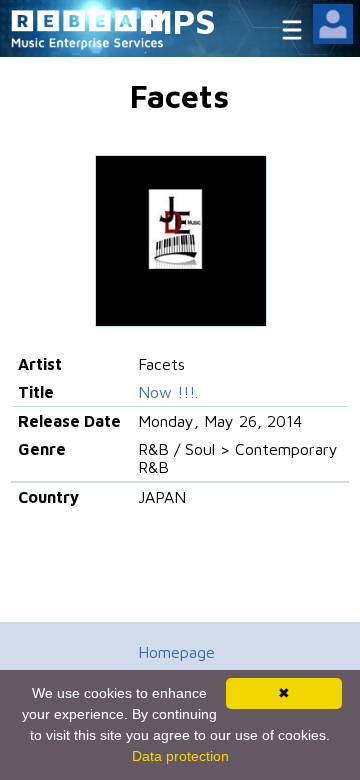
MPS (180, 20)
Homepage (176, 652)
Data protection (180, 756)
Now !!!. (168, 392)
